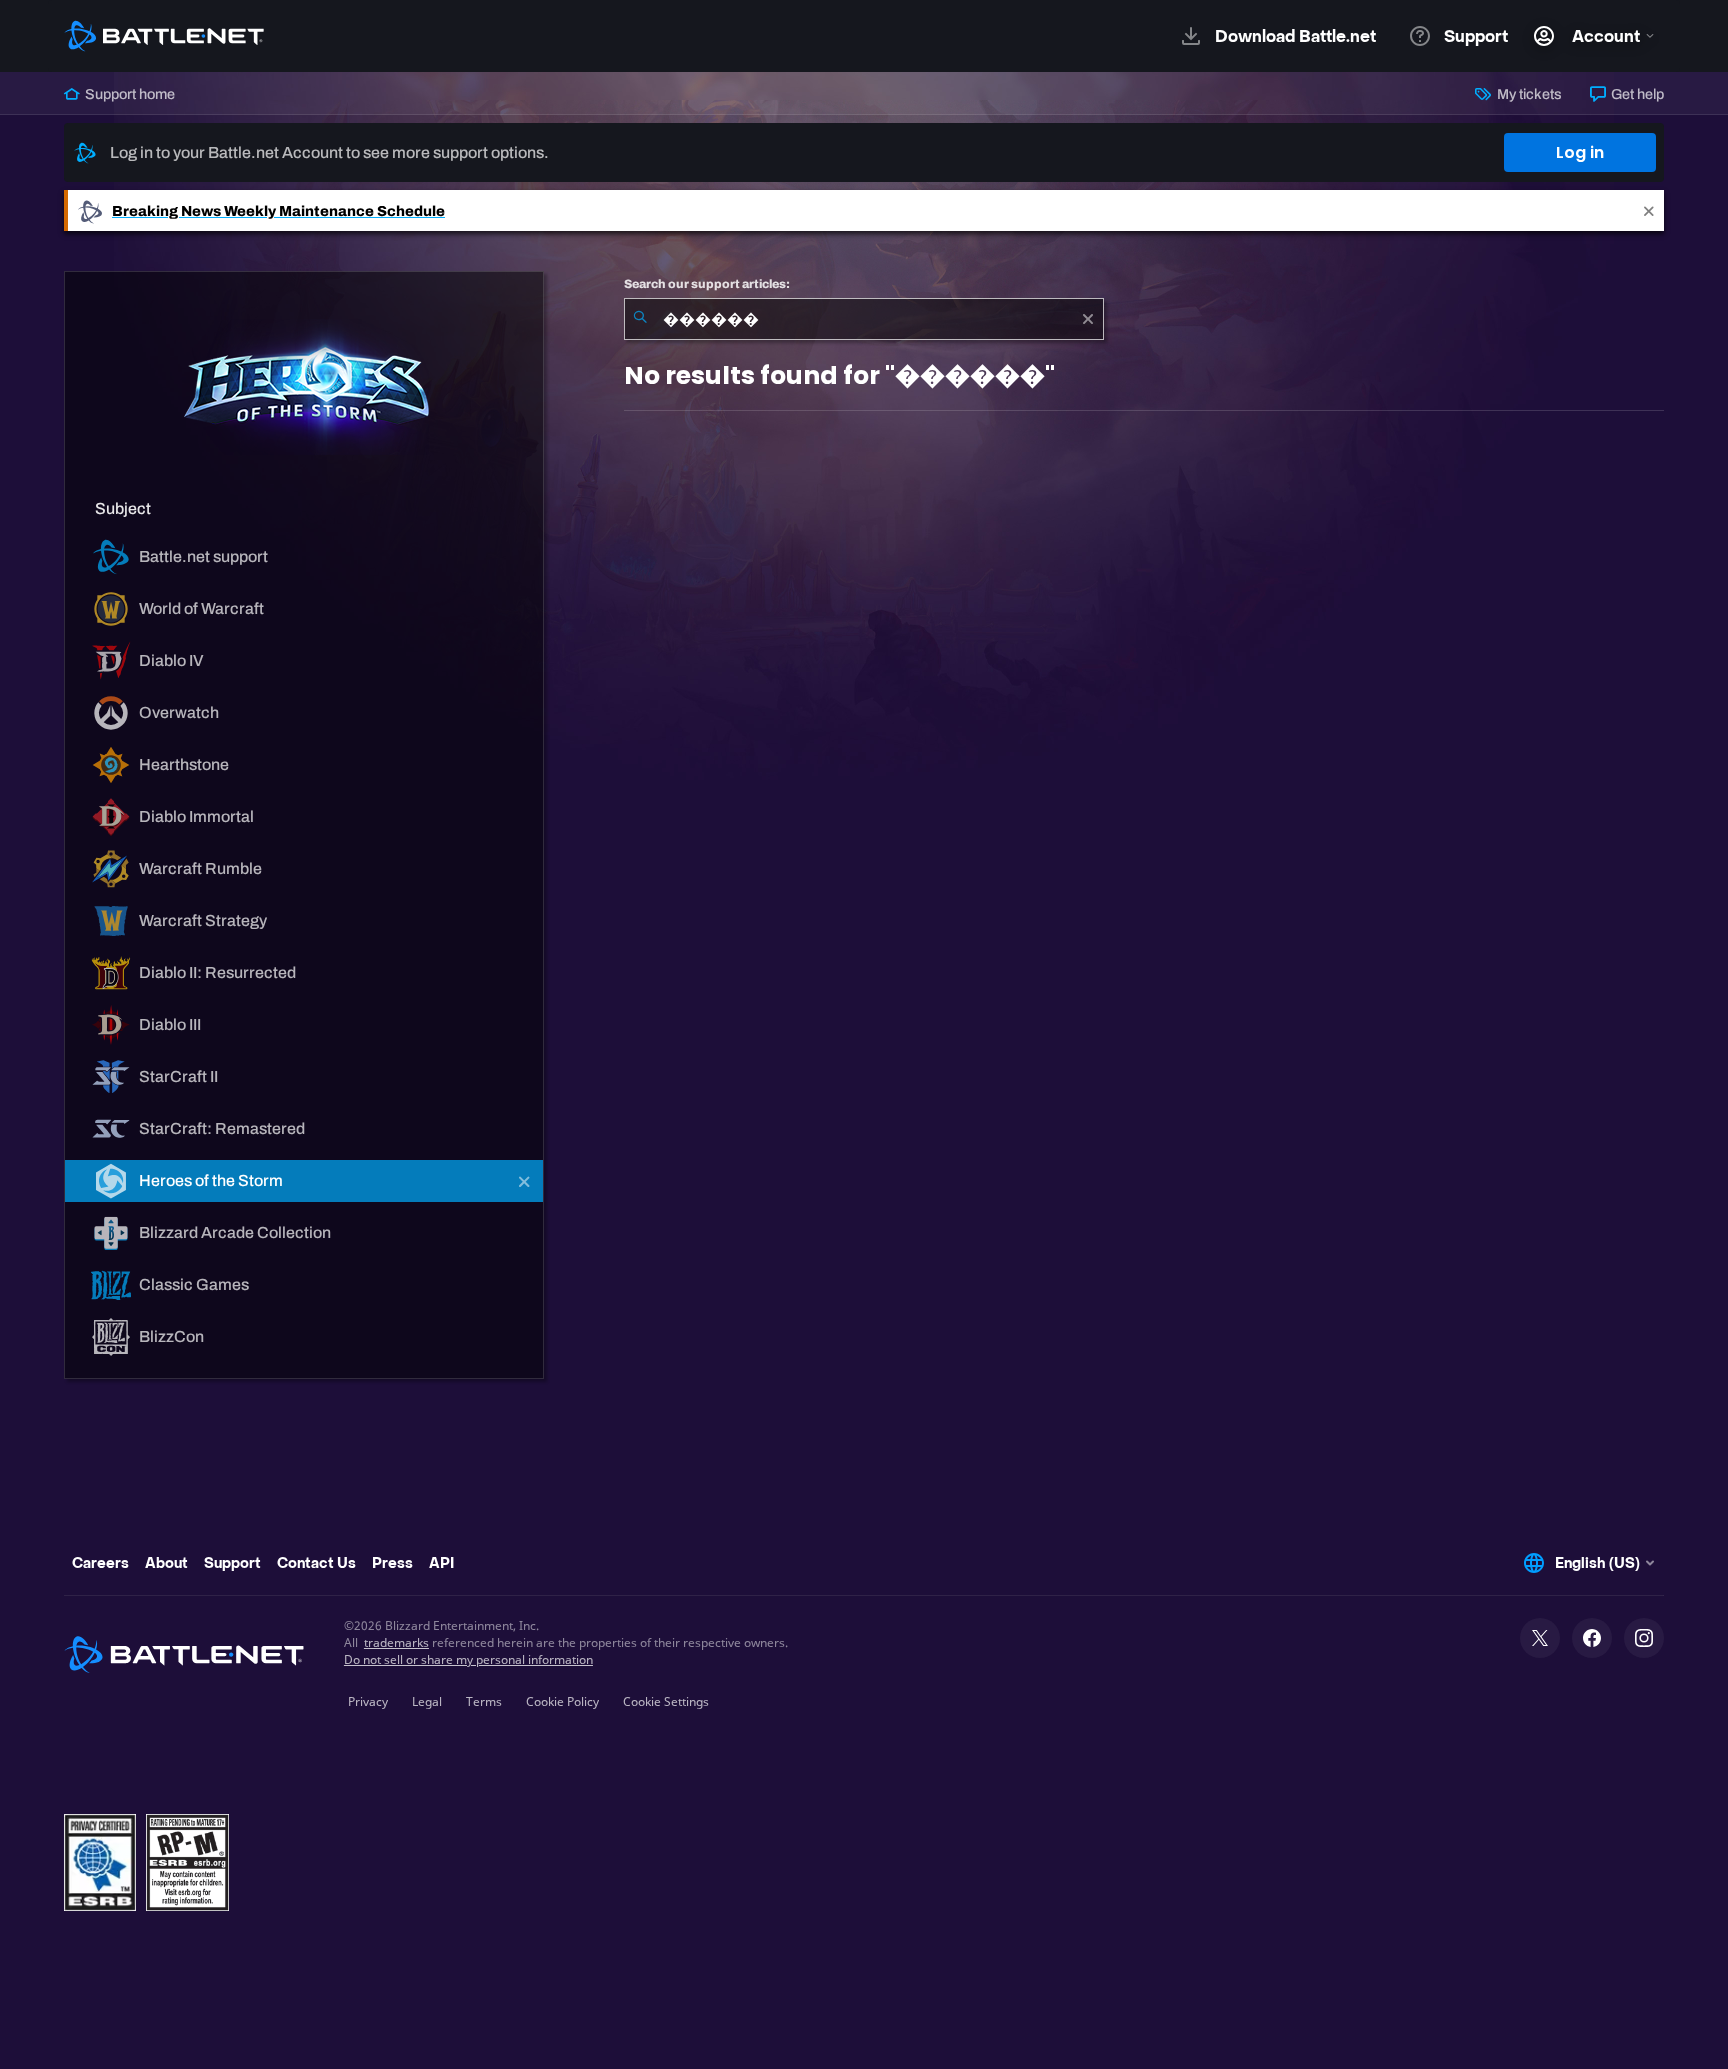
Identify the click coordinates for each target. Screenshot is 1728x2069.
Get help (1636, 94)
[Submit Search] (640, 319)
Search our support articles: (707, 284)
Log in (1580, 152)
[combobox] (864, 319)
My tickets (1527, 94)
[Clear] (1088, 319)
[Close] (1649, 210)
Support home (128, 94)
